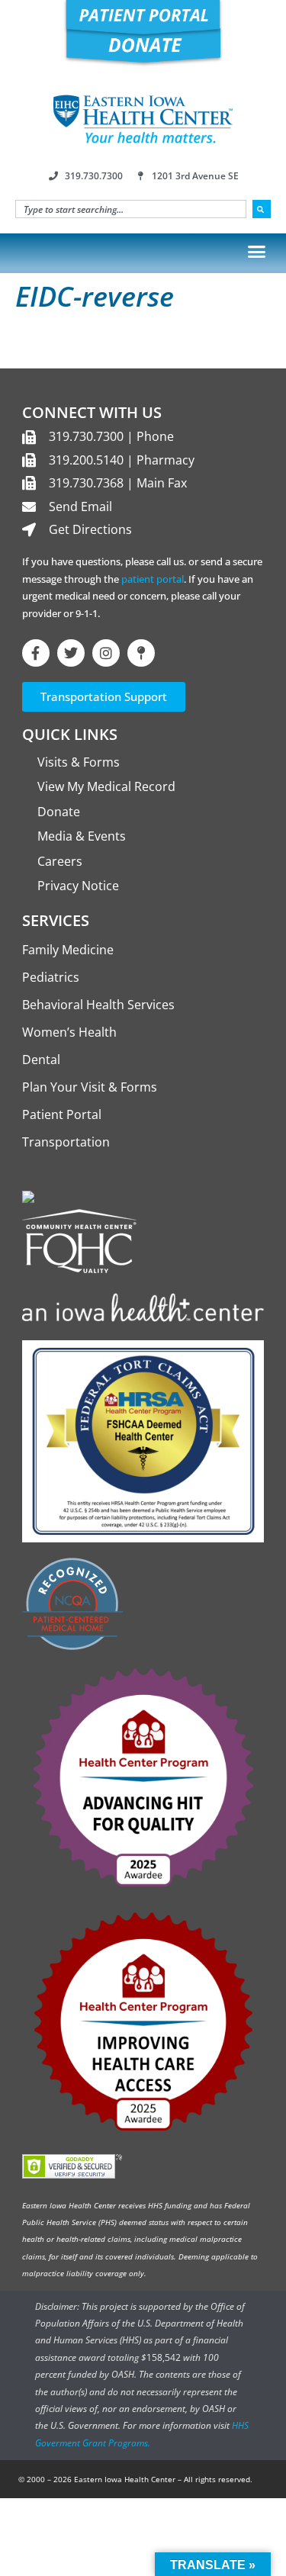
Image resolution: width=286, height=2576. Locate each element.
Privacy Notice (78, 886)
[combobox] (131, 209)
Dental (41, 1060)
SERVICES (56, 920)
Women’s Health (69, 1032)
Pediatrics (51, 977)
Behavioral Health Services (98, 1005)
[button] (257, 251)
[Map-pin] (141, 653)
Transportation (66, 1142)
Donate (59, 812)
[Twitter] (71, 653)
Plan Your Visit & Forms (90, 1087)
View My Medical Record (106, 786)
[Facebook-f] (36, 653)
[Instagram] (106, 653)
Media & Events (82, 836)
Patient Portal (62, 1114)
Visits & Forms (79, 762)
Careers (60, 861)
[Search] (262, 209)
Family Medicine (68, 950)
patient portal (153, 579)
